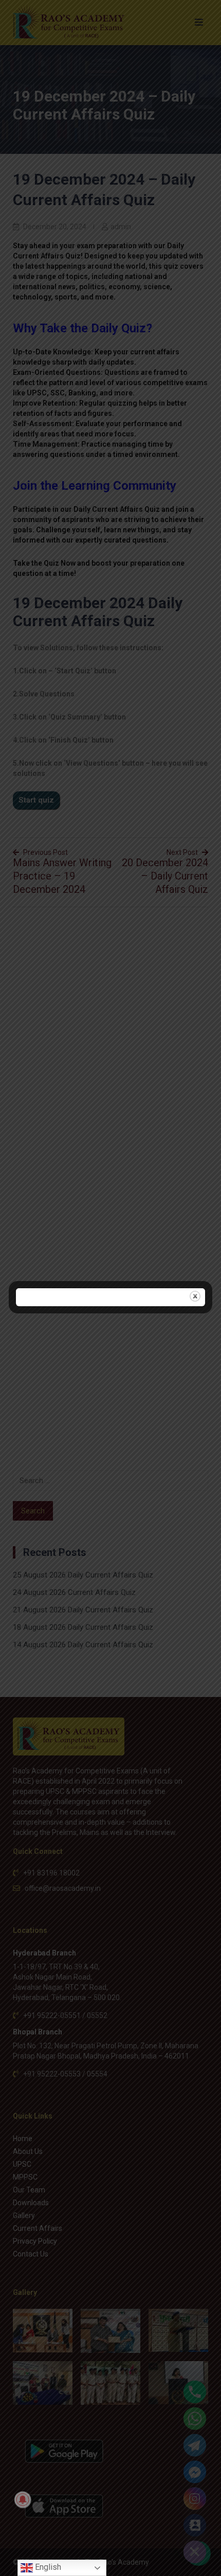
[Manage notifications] (23, 2500)
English (47, 2567)
